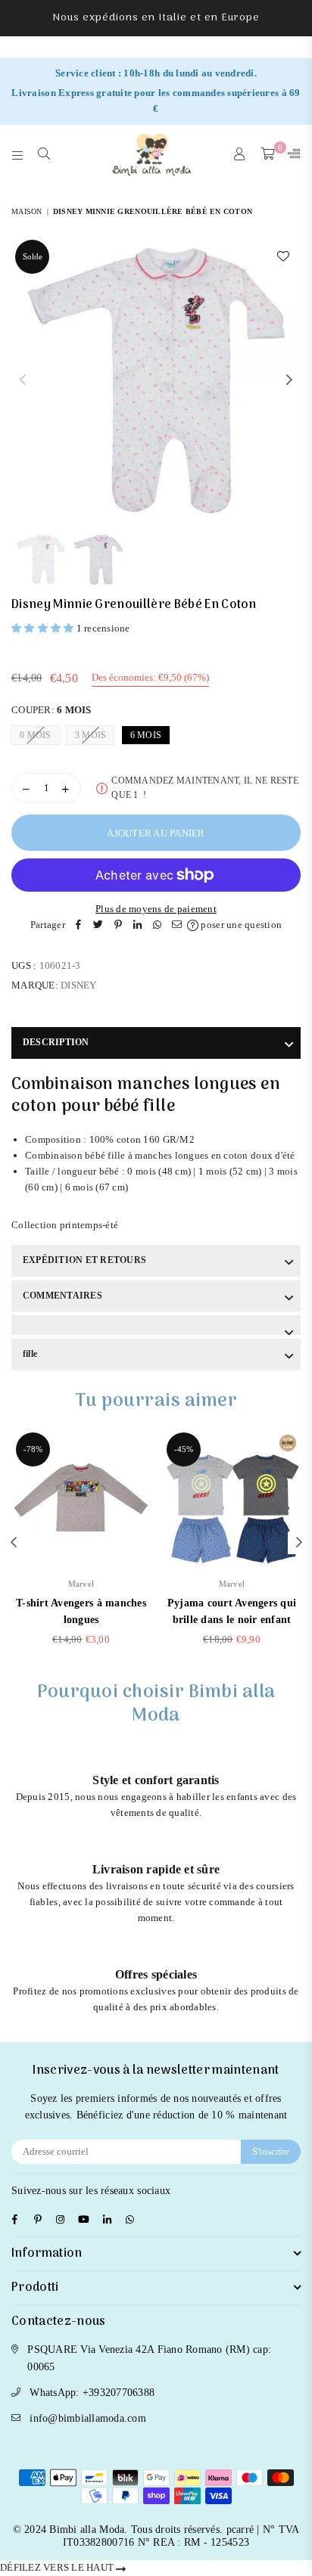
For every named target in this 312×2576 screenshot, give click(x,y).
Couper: (51, 710)
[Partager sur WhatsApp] (158, 925)
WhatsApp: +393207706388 (92, 2393)
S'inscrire (271, 2151)
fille (30, 1354)
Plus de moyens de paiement (156, 909)
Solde (33, 256)
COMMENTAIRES (62, 1296)
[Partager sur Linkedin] (138, 925)
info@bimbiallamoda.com (88, 2418)
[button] (44, 628)
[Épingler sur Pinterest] (118, 925)
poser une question (240, 925)
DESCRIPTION (56, 1042)
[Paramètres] (291, 155)
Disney (79, 985)
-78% (33, 1449)
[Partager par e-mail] (177, 925)
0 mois (36, 735)
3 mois (91, 735)
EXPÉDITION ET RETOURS (84, 1260)
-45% (184, 1449)
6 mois (146, 735)
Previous (23, 380)
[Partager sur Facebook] (79, 925)
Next (289, 380)
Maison (27, 211)
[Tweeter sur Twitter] (98, 925)
